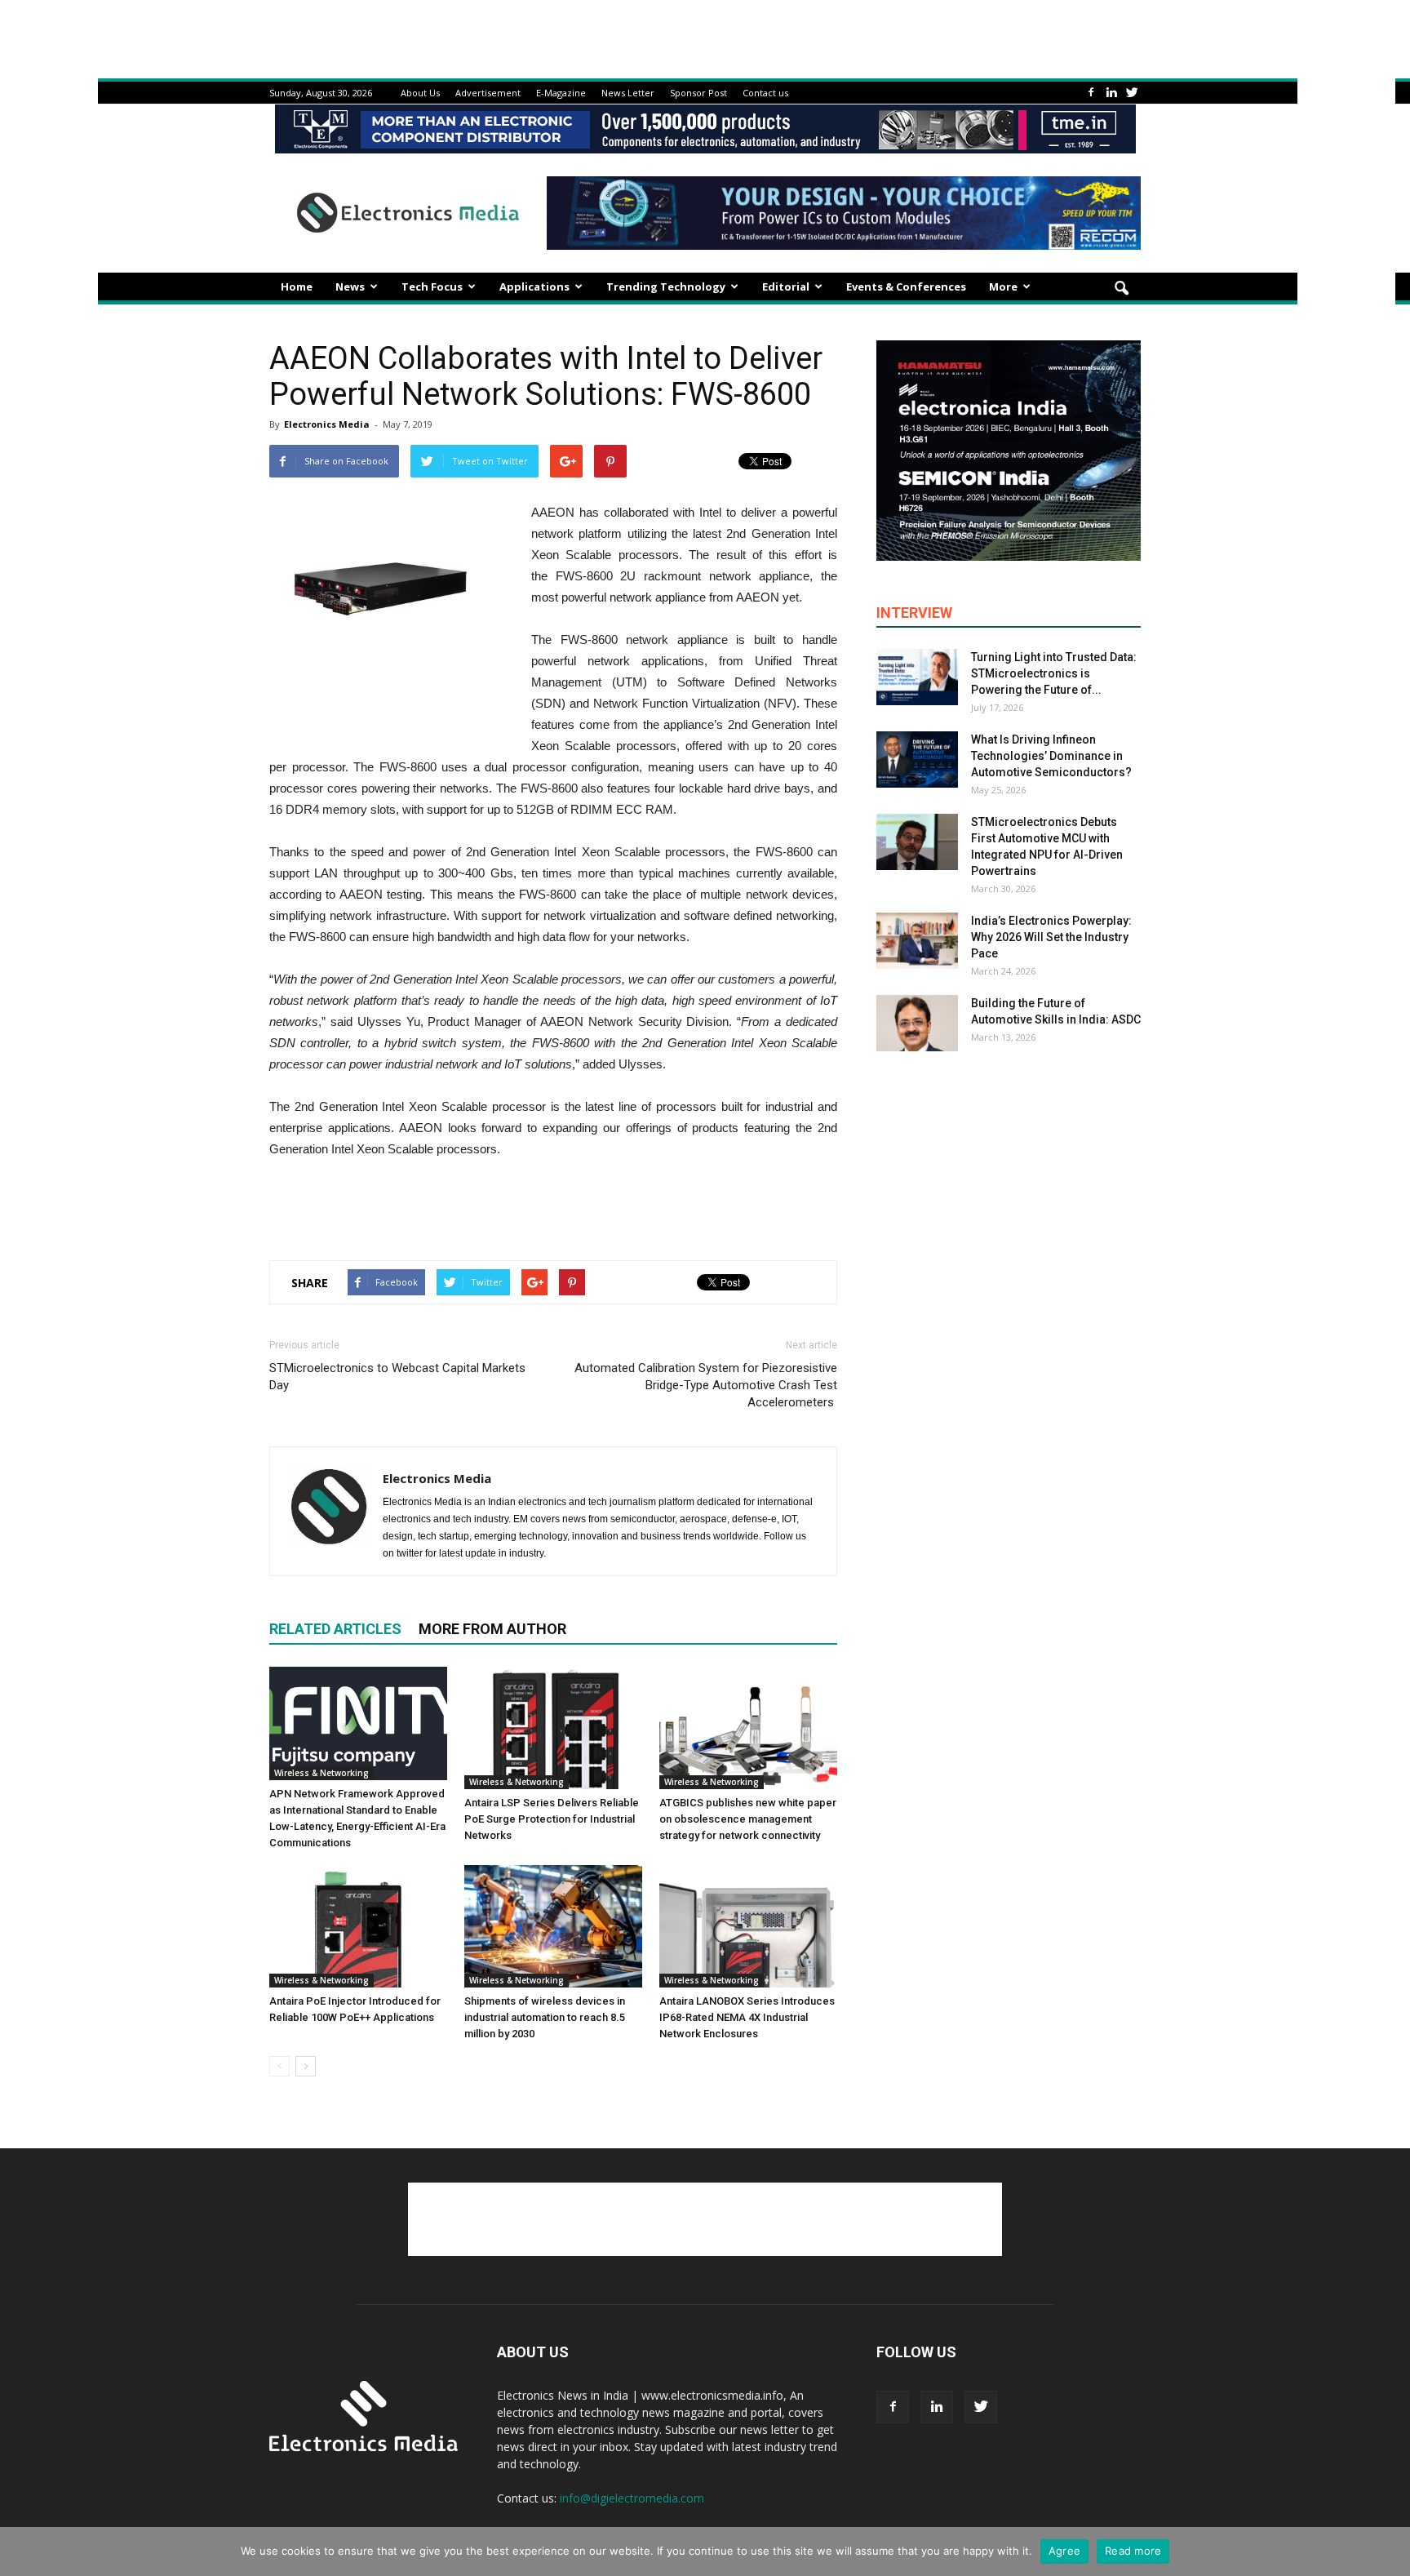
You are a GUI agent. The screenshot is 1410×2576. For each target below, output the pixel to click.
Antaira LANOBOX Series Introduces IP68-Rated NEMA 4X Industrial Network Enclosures (747, 2017)
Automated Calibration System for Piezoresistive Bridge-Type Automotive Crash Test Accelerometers (706, 1385)
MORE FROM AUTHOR (492, 1629)
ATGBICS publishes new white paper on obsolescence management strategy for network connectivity (748, 1819)
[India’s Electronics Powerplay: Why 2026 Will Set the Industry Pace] (917, 941)
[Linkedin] (1111, 93)
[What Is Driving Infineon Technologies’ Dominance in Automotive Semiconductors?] (917, 759)
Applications (534, 286)
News (350, 286)
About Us (420, 93)
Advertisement (488, 93)
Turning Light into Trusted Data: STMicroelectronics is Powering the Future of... (1054, 673)
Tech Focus (432, 286)
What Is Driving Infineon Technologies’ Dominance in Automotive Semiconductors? (1051, 756)
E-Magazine (561, 93)
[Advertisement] (553, 1206)
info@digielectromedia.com (632, 2498)
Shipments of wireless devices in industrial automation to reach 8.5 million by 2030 (545, 2017)
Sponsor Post (698, 93)
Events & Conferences (906, 286)
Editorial (786, 286)
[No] (1390, 2552)
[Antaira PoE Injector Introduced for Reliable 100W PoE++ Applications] (358, 1926)
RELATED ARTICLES (335, 1629)
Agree (1064, 2551)
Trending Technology (666, 286)
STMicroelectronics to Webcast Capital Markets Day (397, 1377)
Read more (1133, 2551)
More (1003, 286)
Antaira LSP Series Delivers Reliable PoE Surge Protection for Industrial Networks (552, 1819)
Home (297, 286)
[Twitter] (1132, 93)
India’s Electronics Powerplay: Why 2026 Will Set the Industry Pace (1051, 937)
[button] (1121, 289)
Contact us (765, 93)
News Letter (628, 93)
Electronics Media (327, 424)
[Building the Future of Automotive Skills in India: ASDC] (917, 1023)
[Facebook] (1091, 93)
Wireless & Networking (321, 1773)
